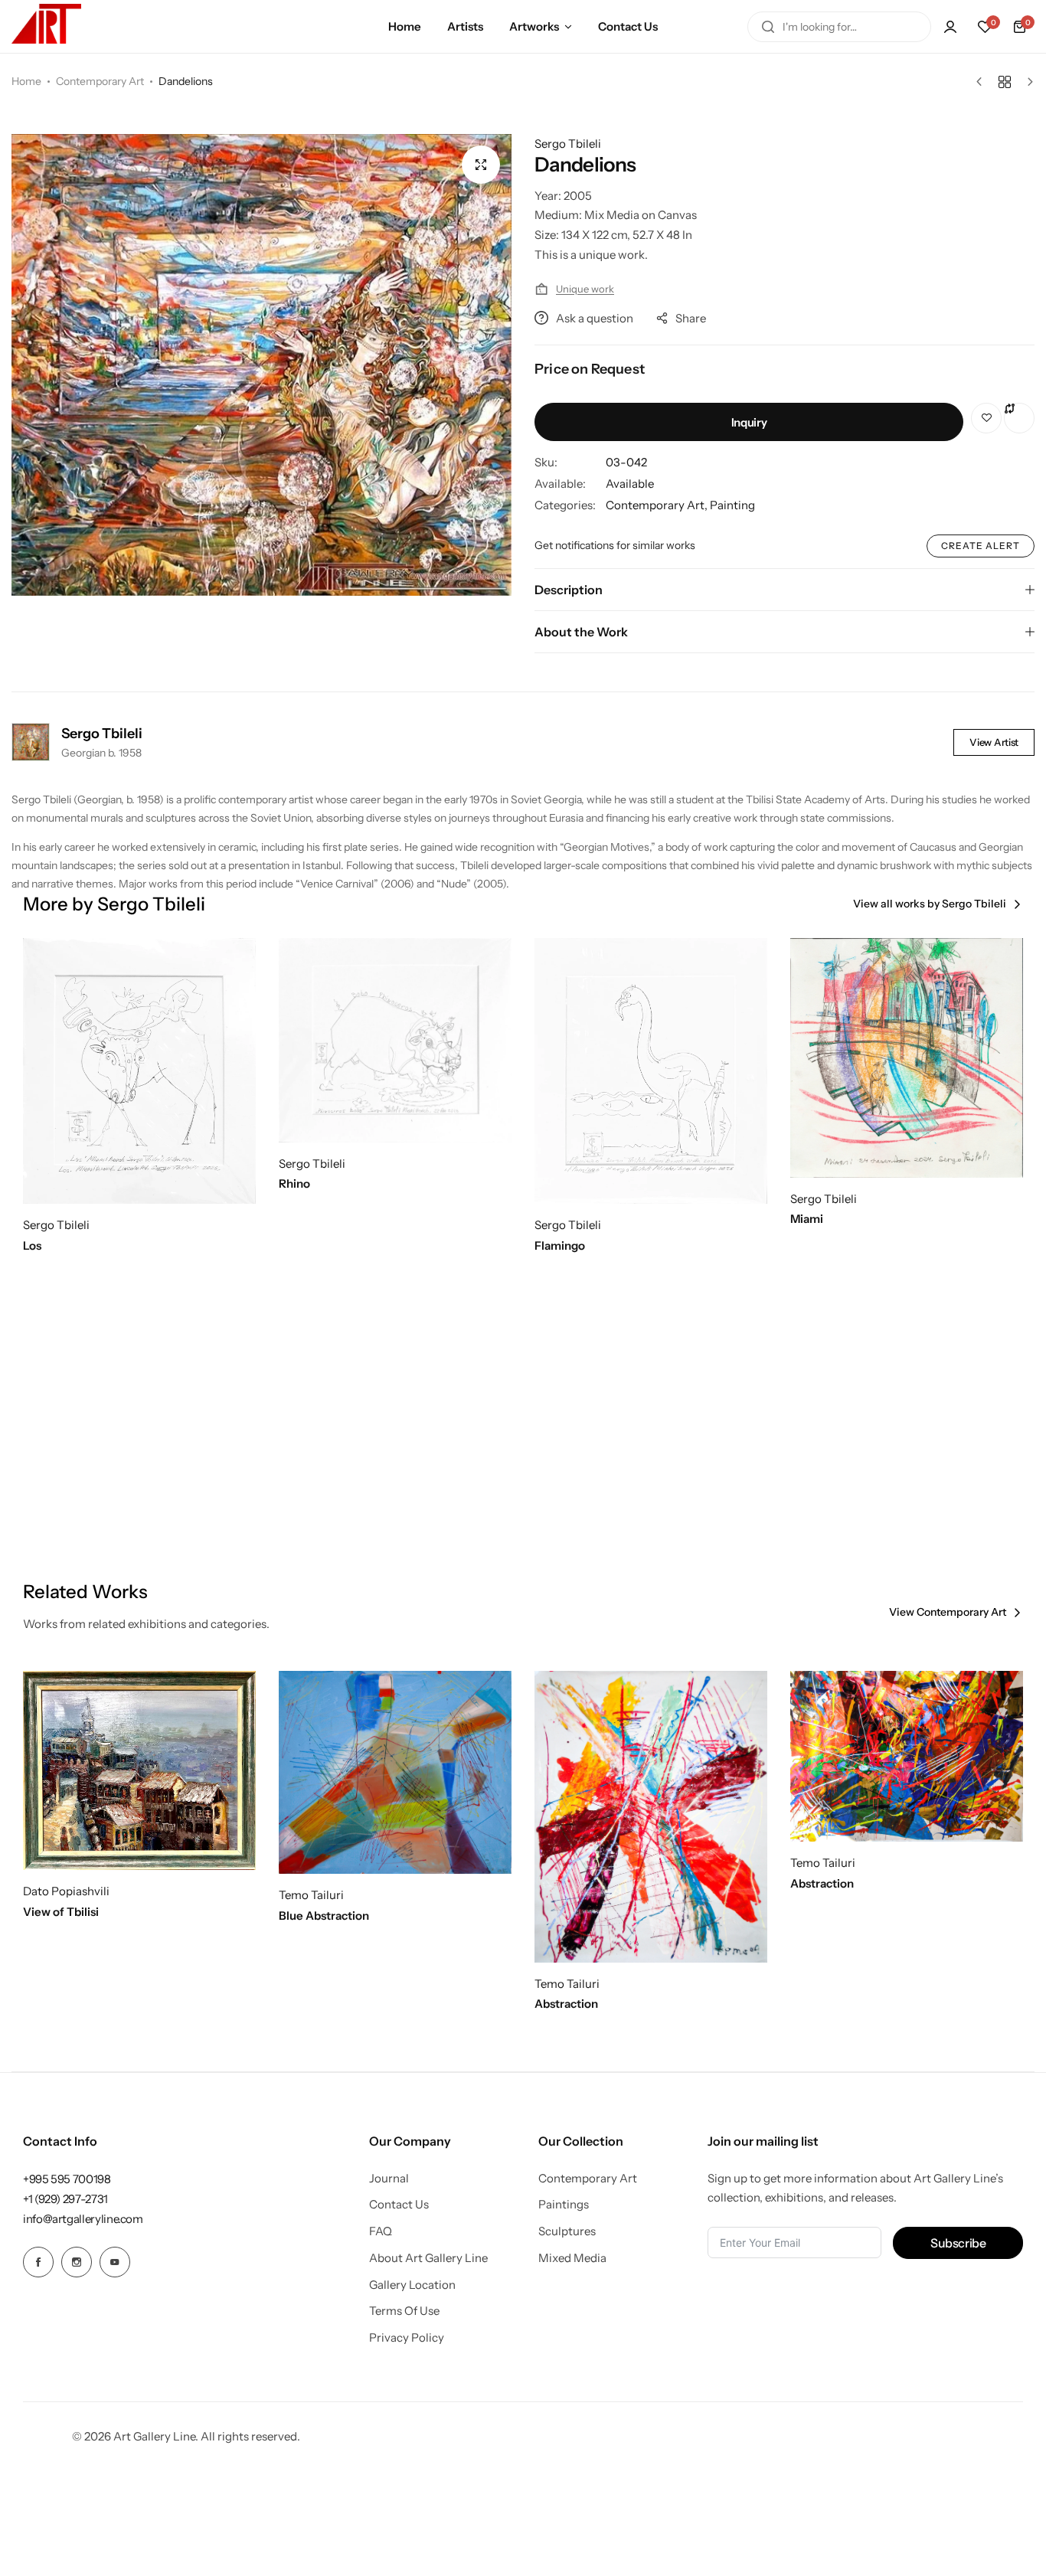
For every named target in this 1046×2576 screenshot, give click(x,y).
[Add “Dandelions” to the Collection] (986, 418)
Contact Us (628, 26)
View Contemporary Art (948, 1612)
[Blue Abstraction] (395, 1772)
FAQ (381, 2231)
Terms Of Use (404, 2311)
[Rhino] (395, 1040)
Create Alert (981, 546)
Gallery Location (412, 2285)
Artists (465, 26)
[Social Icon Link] (38, 2262)
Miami (807, 1219)
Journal (389, 2179)
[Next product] (1026, 82)
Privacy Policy (407, 2338)
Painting (732, 505)
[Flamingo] (651, 1071)
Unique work (585, 289)
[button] (985, 27)
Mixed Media (572, 2258)
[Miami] (907, 1058)
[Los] (139, 1071)
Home (405, 26)
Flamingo (560, 1246)
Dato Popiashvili (66, 1891)
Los (32, 1246)
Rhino (294, 1184)
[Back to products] (1005, 82)
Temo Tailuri (311, 1895)
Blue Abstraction (324, 1916)
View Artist (994, 742)
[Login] (950, 27)
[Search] (768, 27)
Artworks (534, 26)
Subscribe (958, 2243)
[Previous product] (983, 82)
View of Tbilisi (61, 1912)
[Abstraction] (651, 1817)
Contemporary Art (100, 81)
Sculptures (567, 2231)
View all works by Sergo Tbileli (930, 904)
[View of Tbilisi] (139, 1770)
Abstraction (566, 2004)
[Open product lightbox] (481, 165)
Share (691, 318)
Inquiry (749, 422)
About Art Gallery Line (428, 2258)
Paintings (564, 2205)
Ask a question (595, 318)
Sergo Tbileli (568, 144)
